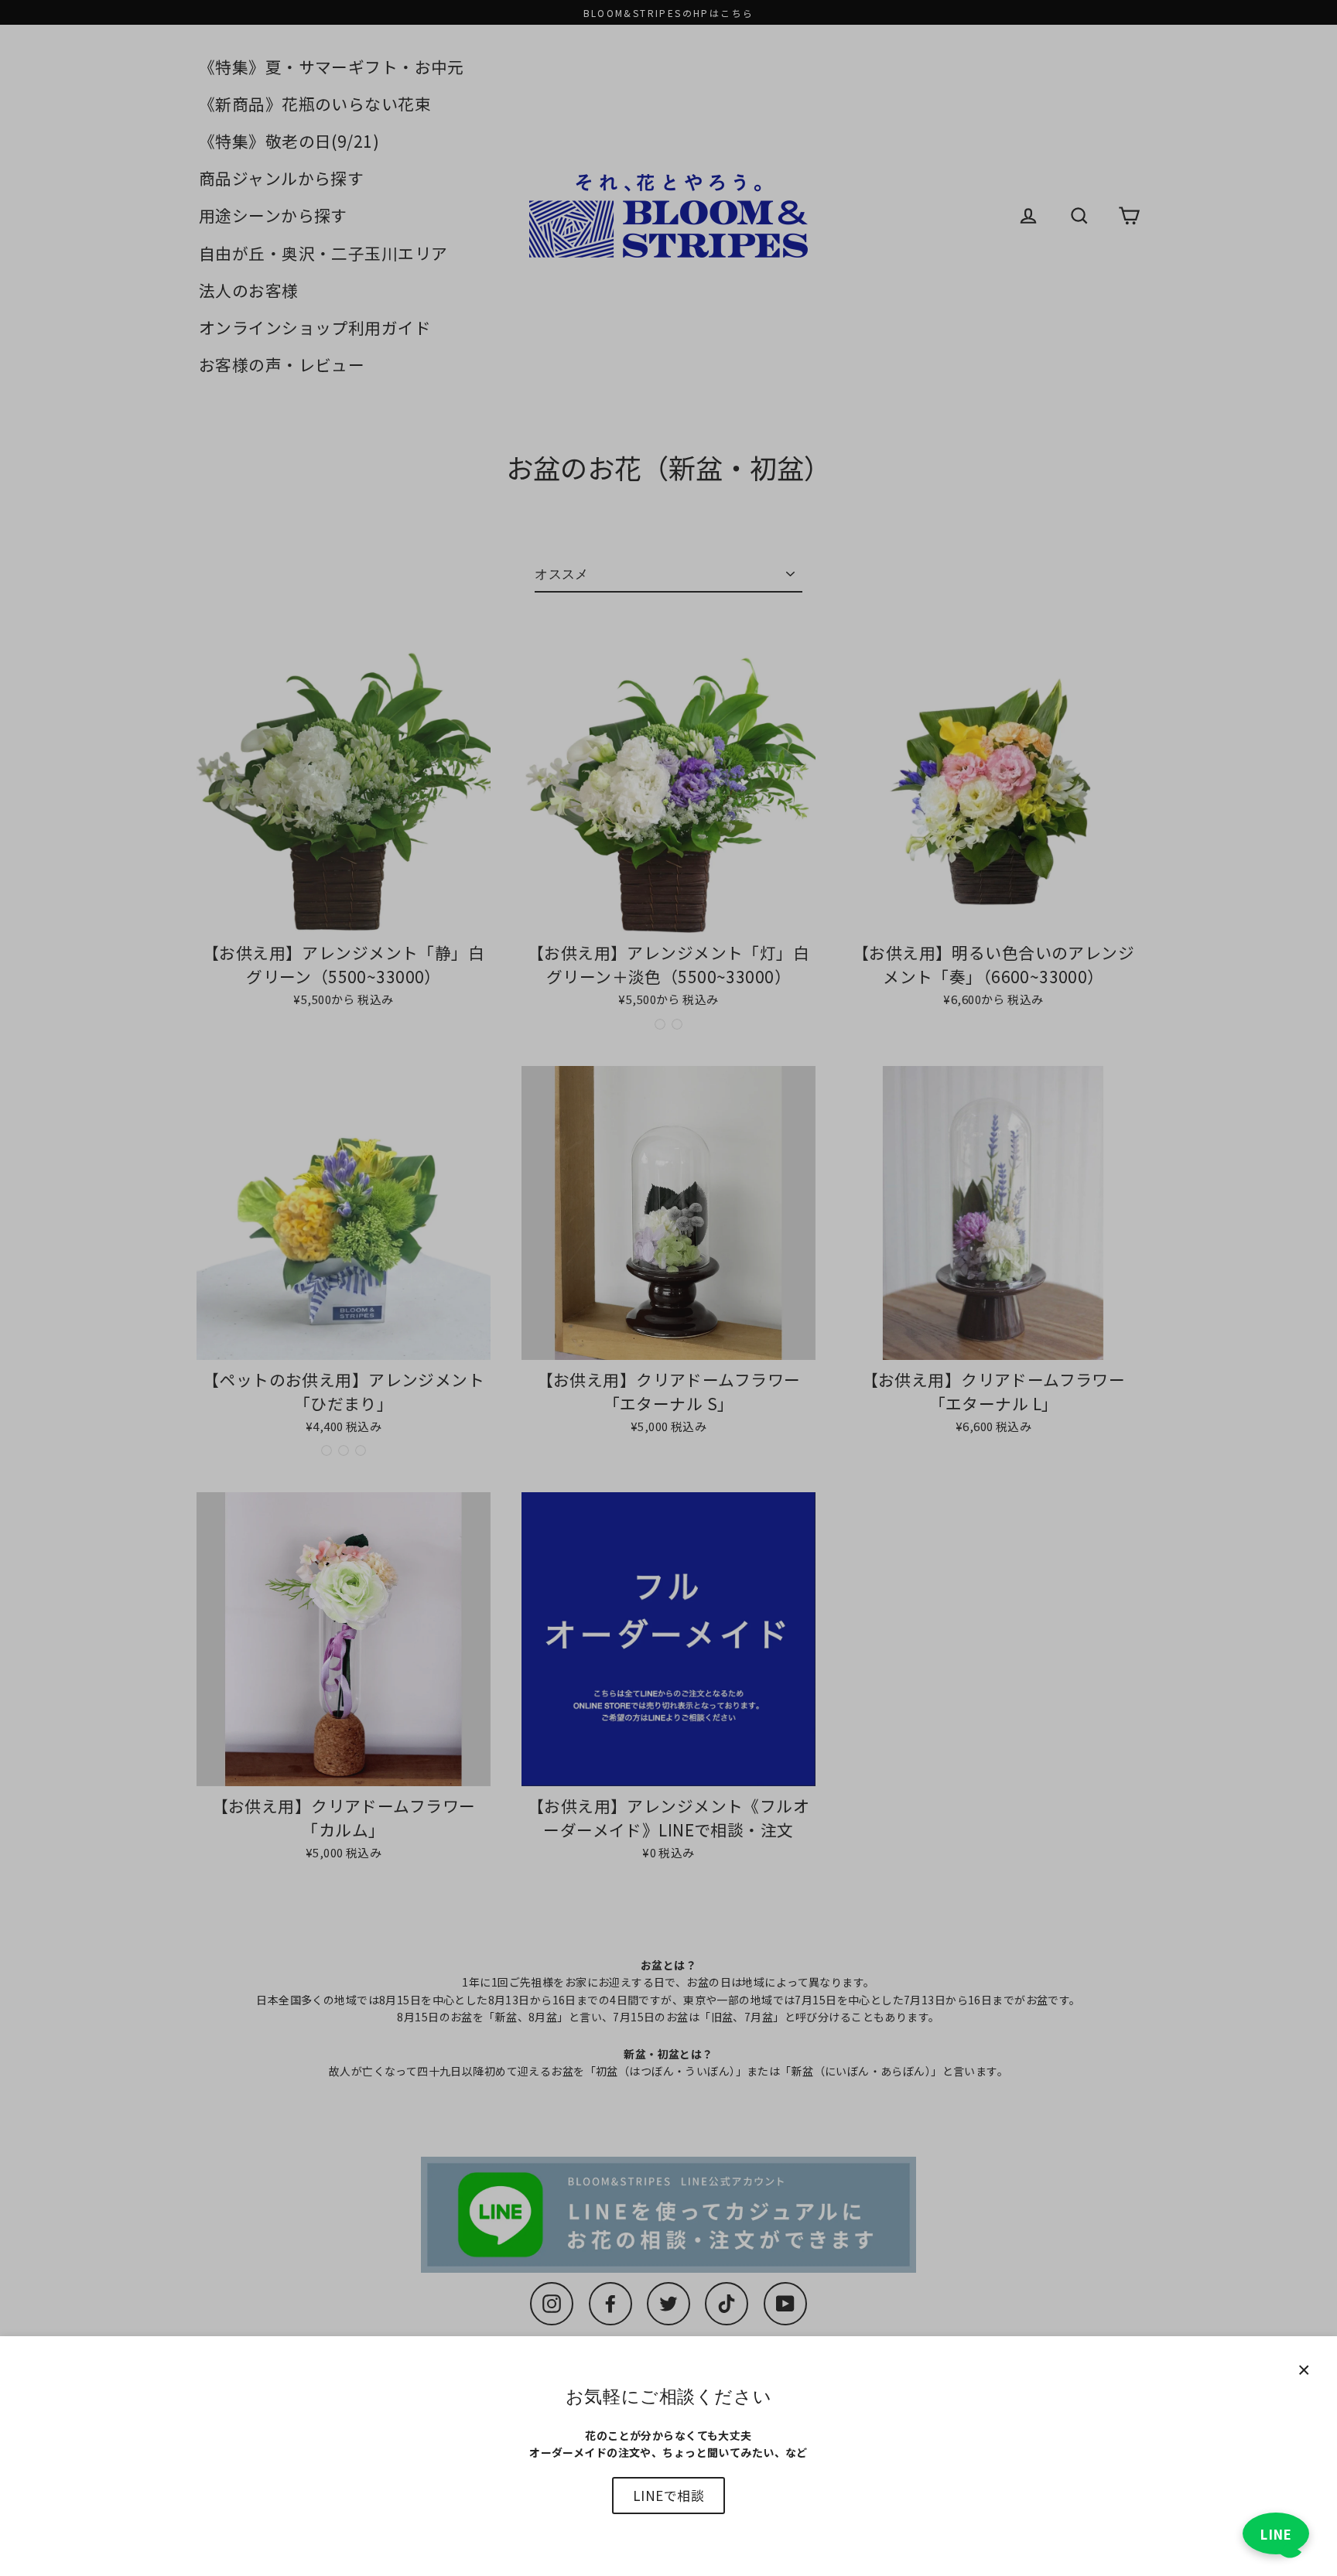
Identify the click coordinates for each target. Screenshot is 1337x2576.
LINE (1276, 2534)
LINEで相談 (668, 2495)
